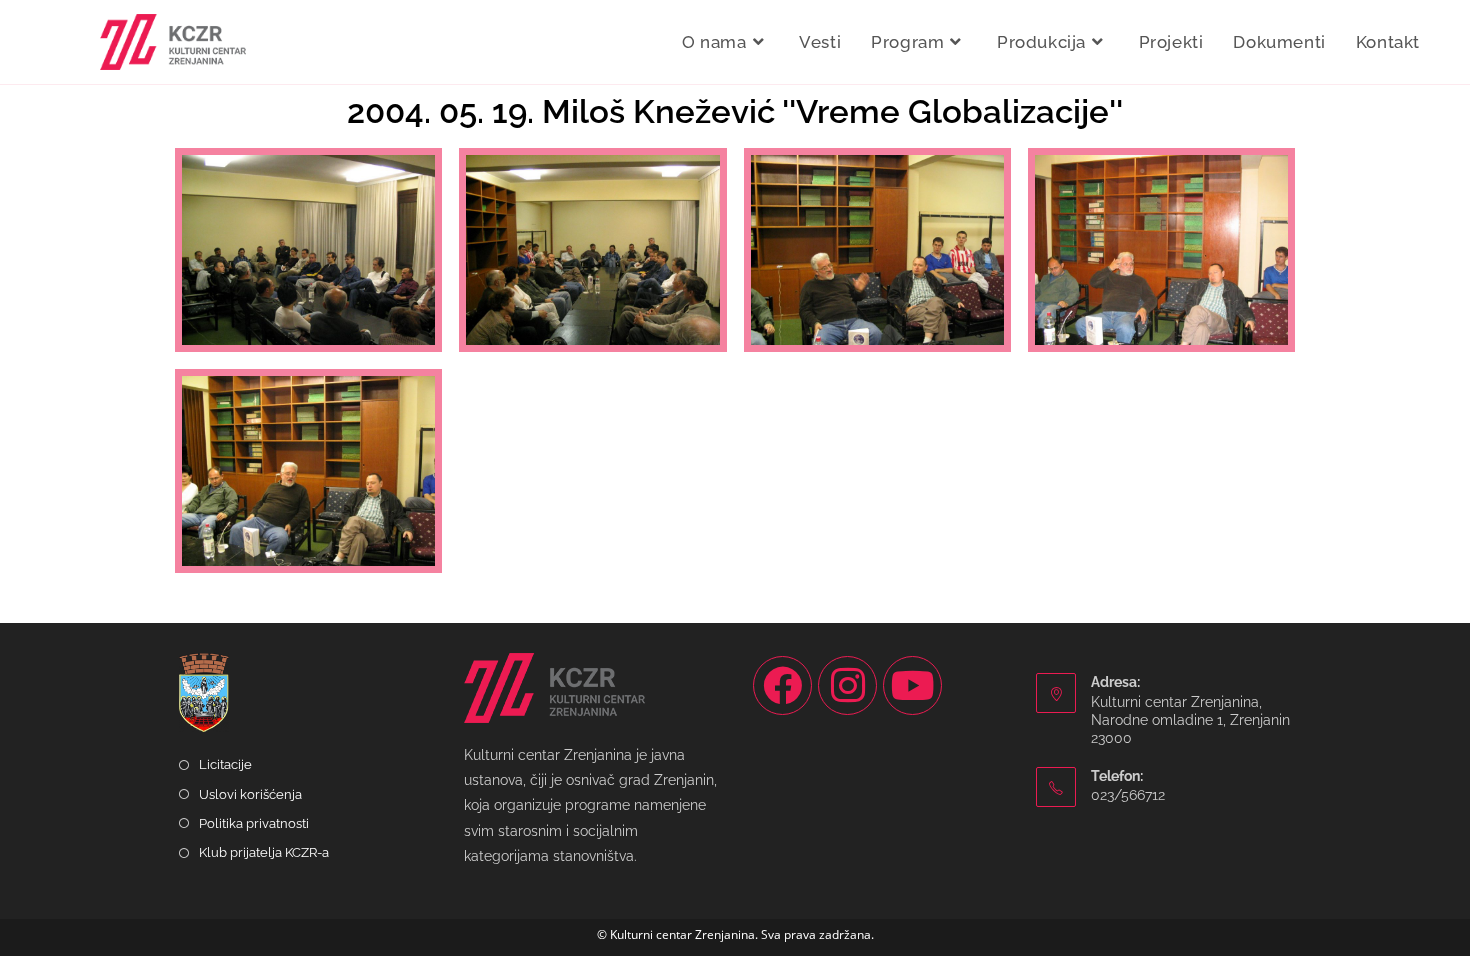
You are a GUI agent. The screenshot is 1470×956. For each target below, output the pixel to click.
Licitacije (225, 764)
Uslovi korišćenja (250, 794)
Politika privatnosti (254, 823)
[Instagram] (847, 685)
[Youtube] (912, 685)
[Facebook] (782, 685)
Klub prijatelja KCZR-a (264, 852)
